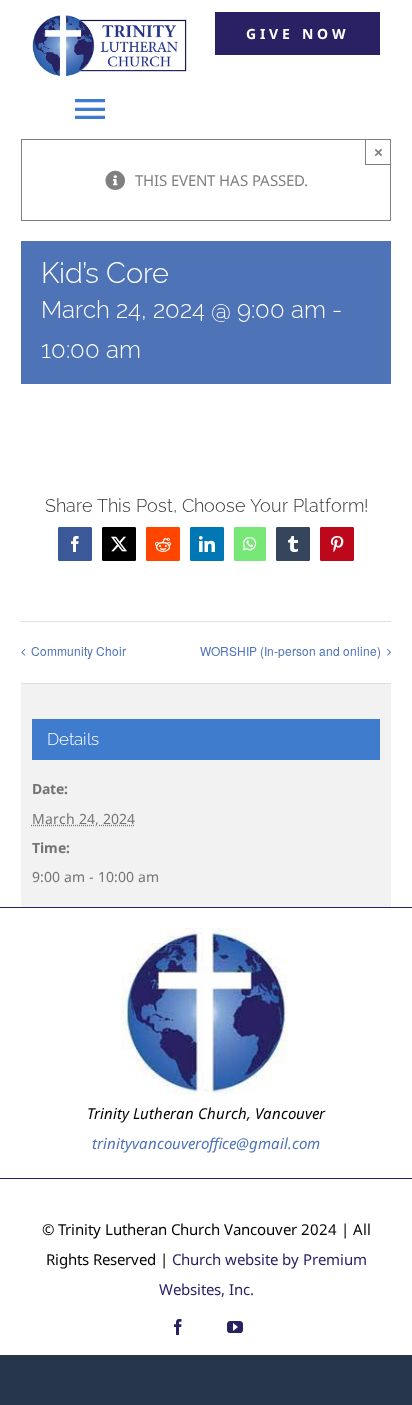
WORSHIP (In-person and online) (290, 650)
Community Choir (78, 650)
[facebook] (178, 1327)
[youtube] (235, 1327)
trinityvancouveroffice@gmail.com (206, 1143)
